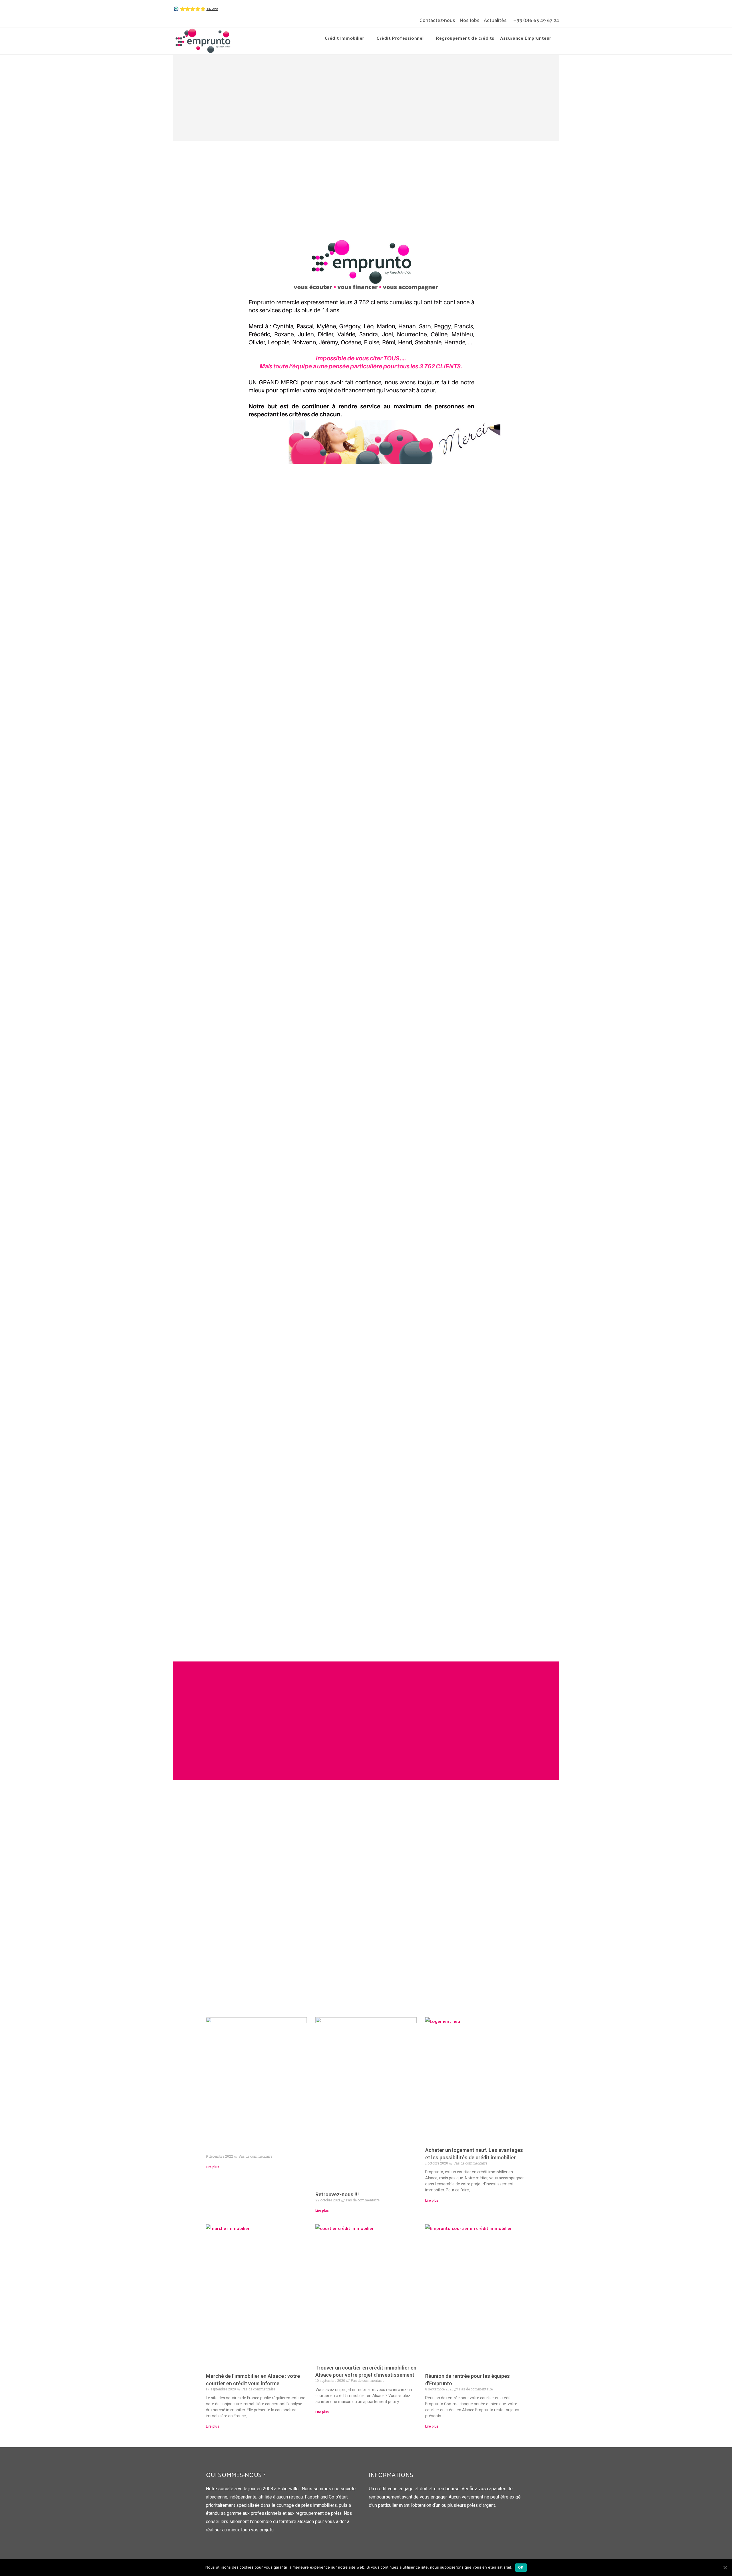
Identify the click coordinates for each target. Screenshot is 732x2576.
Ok (521, 2567)
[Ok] (725, 2567)
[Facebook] (177, 20)
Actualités (495, 20)
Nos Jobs (470, 20)
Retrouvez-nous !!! (337, 2194)
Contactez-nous (437, 20)
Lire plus (213, 2167)
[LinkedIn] (185, 20)
